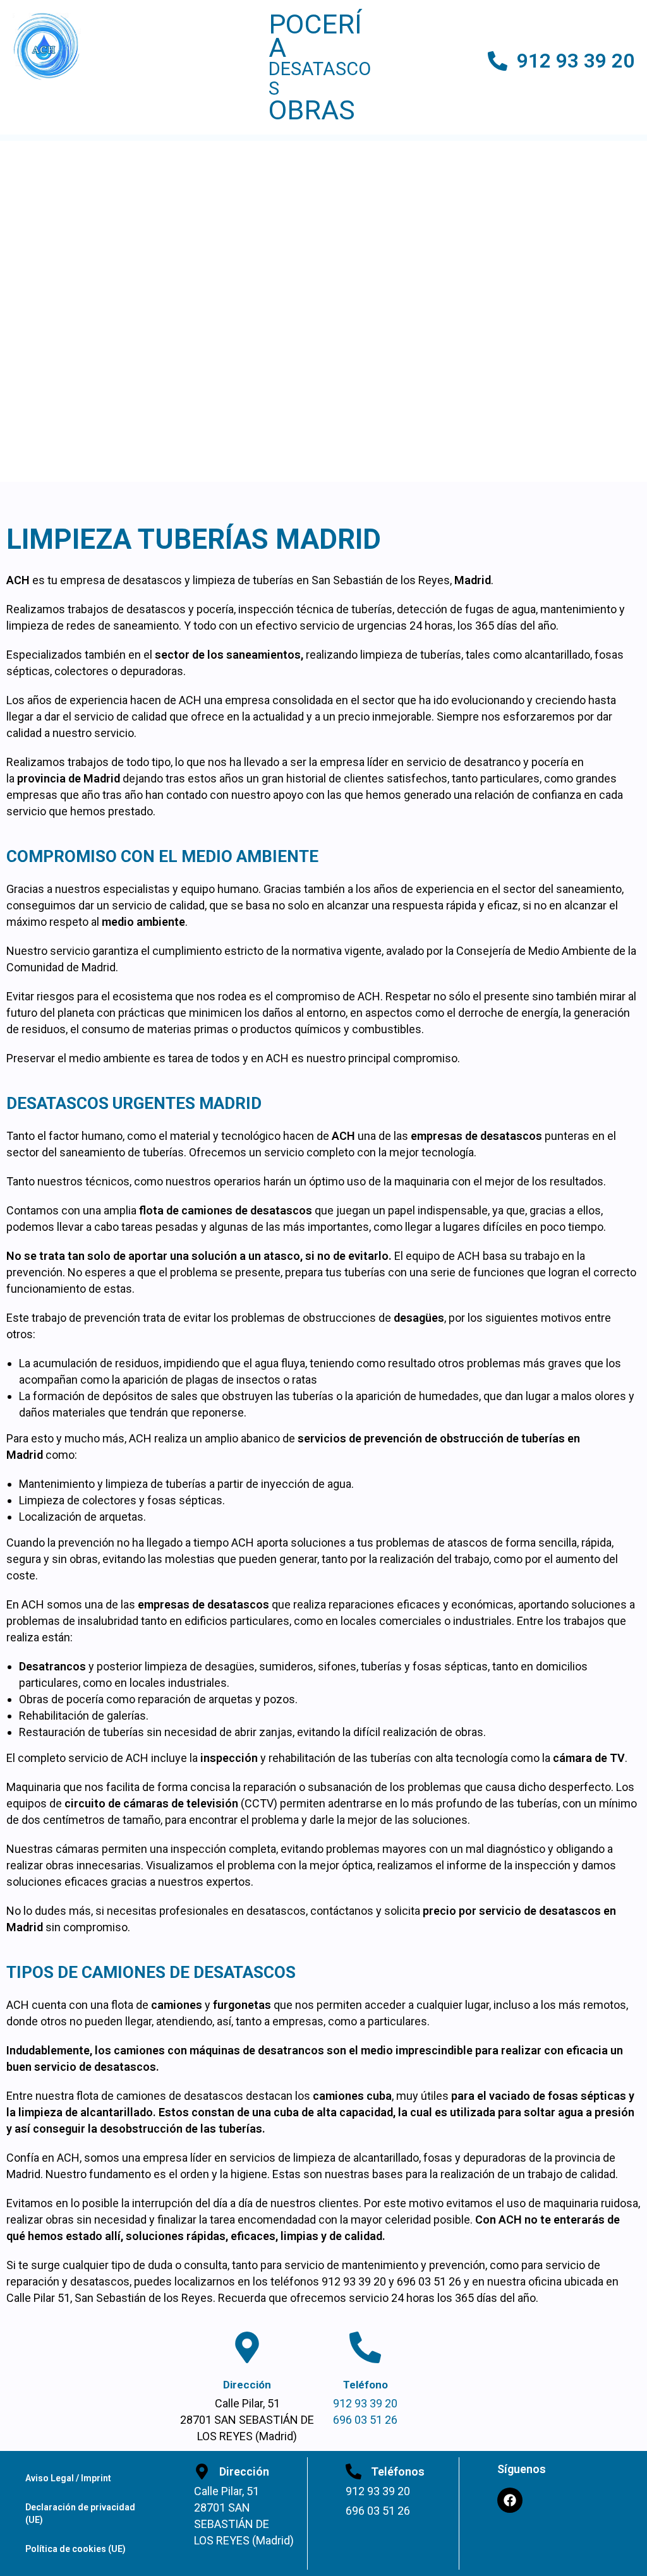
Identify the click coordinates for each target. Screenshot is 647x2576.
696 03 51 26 (365, 2420)
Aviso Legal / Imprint (68, 2478)
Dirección (247, 2385)
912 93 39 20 (576, 61)
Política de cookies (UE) (76, 2549)
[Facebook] (510, 2500)
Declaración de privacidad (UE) (80, 2513)
